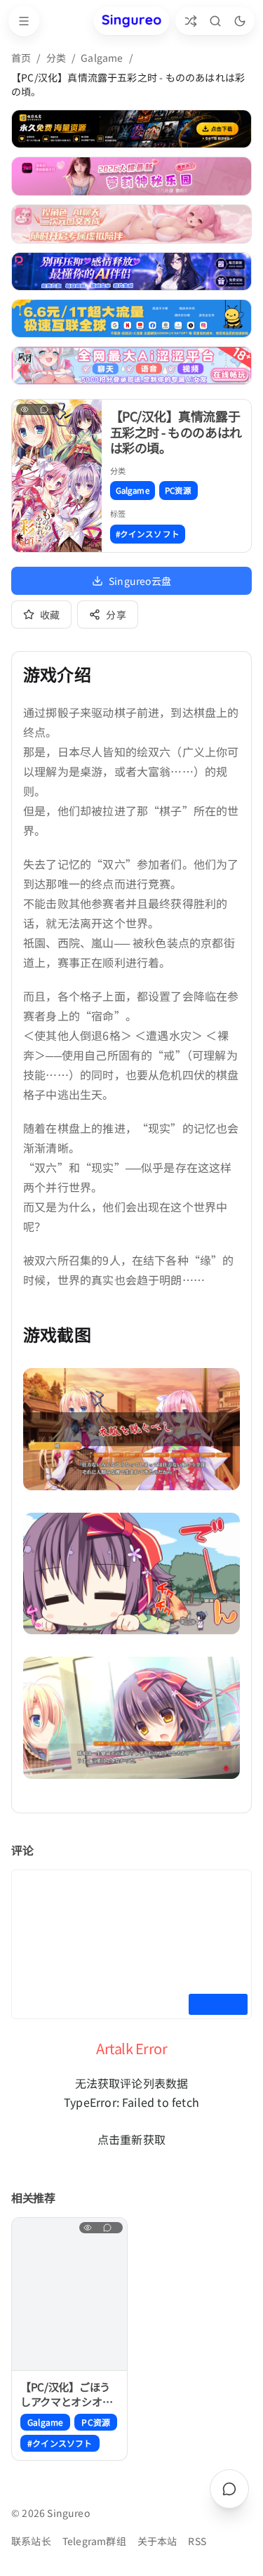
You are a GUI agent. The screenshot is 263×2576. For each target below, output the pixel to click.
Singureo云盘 (140, 581)
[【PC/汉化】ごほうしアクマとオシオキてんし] (69, 2294)
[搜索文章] (215, 21)
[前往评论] (229, 2489)
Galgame (102, 58)
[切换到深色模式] (240, 21)
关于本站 (157, 2541)
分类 (56, 58)
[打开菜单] (24, 21)
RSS (197, 2541)
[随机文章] (190, 21)
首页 (21, 58)
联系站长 (31, 2541)
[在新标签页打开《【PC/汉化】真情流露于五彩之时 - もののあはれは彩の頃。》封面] (57, 475)
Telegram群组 (94, 2541)
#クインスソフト (148, 534)
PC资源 (178, 490)
